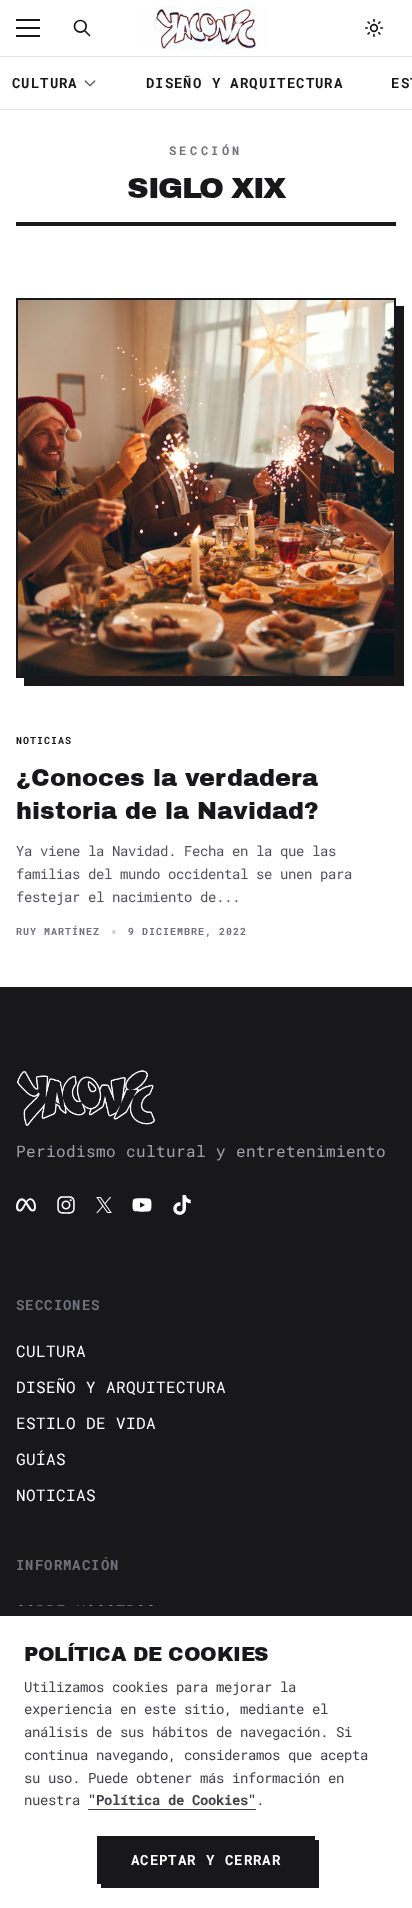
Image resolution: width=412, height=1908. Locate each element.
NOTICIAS (56, 1494)
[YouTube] (142, 1205)
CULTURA (45, 82)
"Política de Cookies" (172, 1799)
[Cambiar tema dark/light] (374, 28)
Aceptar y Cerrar (206, 1859)
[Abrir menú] (38, 28)
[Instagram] (66, 1205)
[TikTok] (182, 1205)
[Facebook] (26, 1205)
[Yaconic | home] (206, 1097)
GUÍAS (41, 1458)
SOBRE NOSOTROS (86, 1610)
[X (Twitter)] (104, 1205)
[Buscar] (82, 28)
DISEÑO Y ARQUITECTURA (244, 82)
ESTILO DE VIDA (86, 1422)
